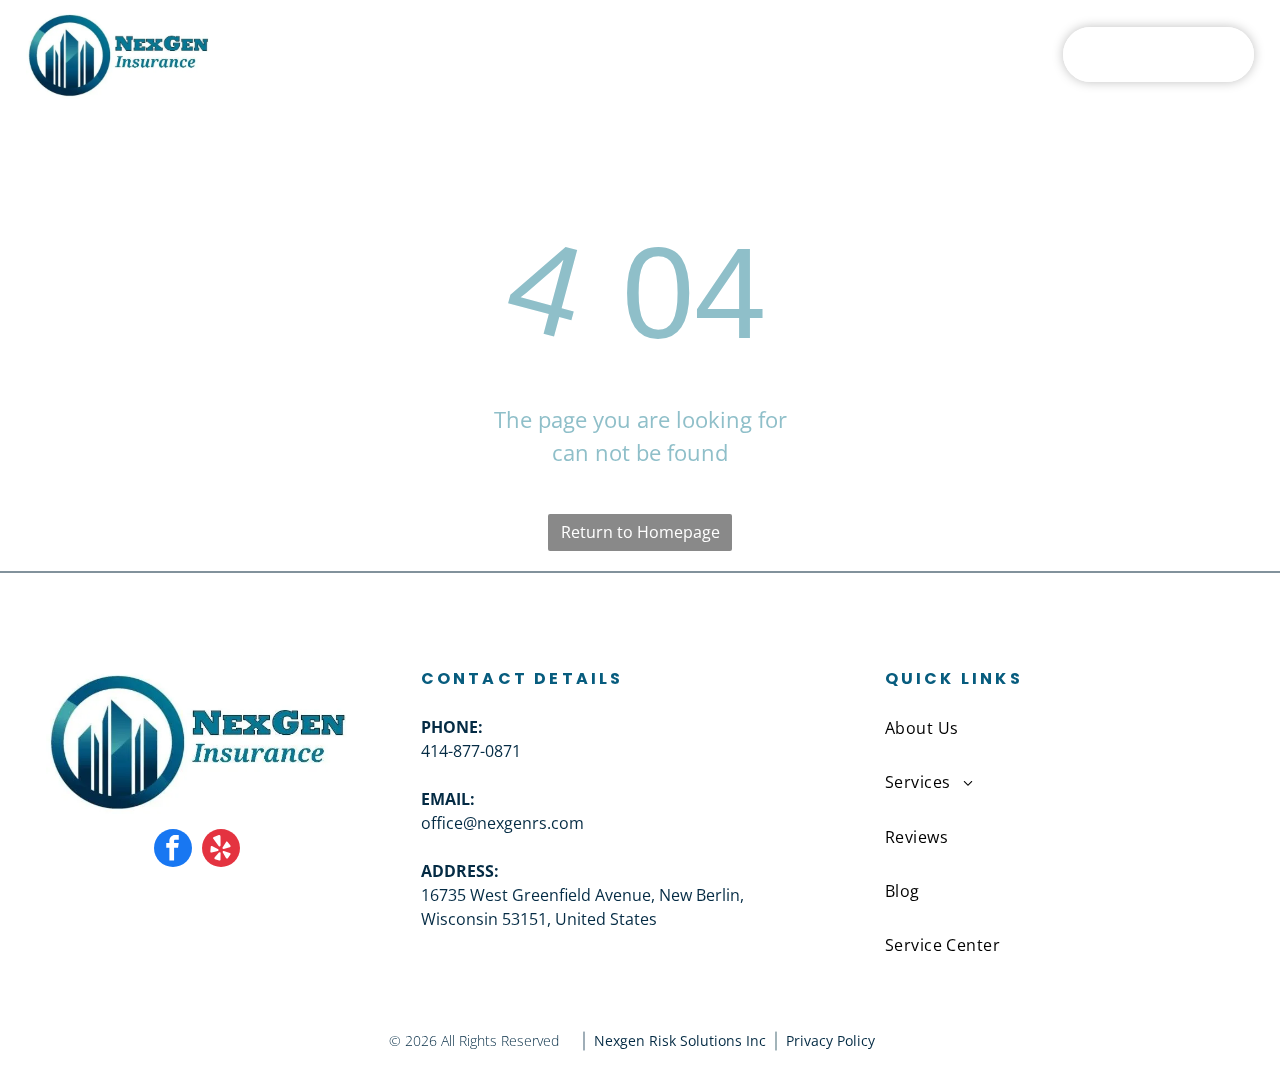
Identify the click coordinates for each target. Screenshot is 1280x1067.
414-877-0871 (471, 751)
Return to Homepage (640, 532)
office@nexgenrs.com (502, 823)
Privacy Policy (830, 1040)
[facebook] (173, 850)
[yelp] (221, 850)
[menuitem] (417, 54)
